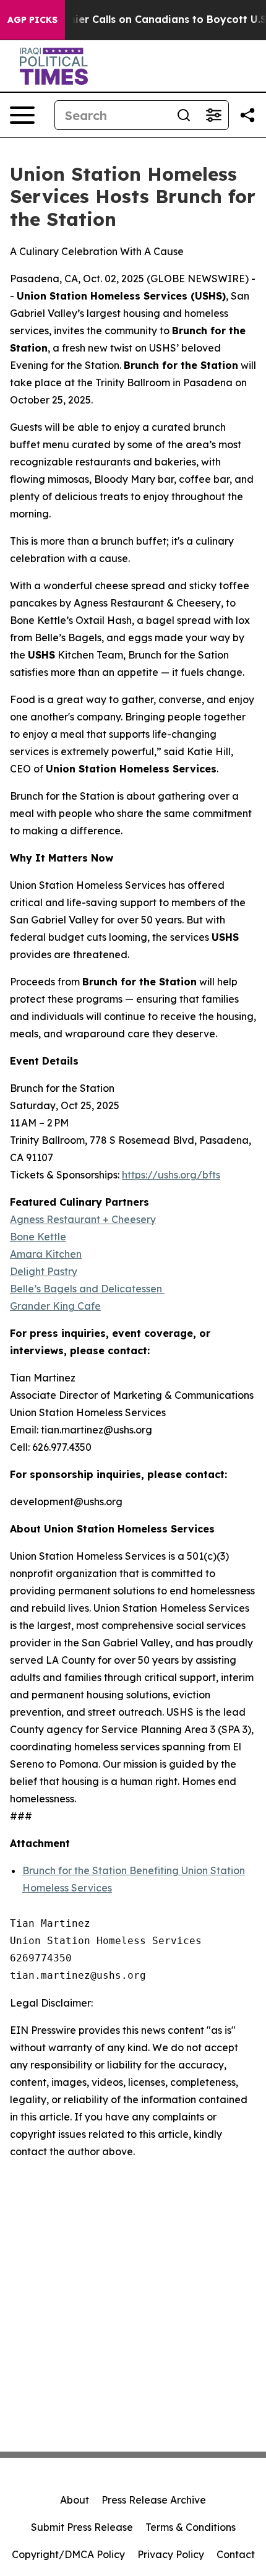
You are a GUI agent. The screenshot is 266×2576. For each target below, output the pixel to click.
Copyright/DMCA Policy (68, 2554)
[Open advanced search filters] (213, 115)
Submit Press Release (82, 2527)
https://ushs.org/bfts (171, 1175)
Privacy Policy (171, 2554)
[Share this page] (247, 115)
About (75, 2500)
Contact (236, 2554)
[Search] (184, 115)
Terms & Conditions (191, 2527)
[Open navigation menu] (22, 115)
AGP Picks (32, 20)
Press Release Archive (154, 2500)
